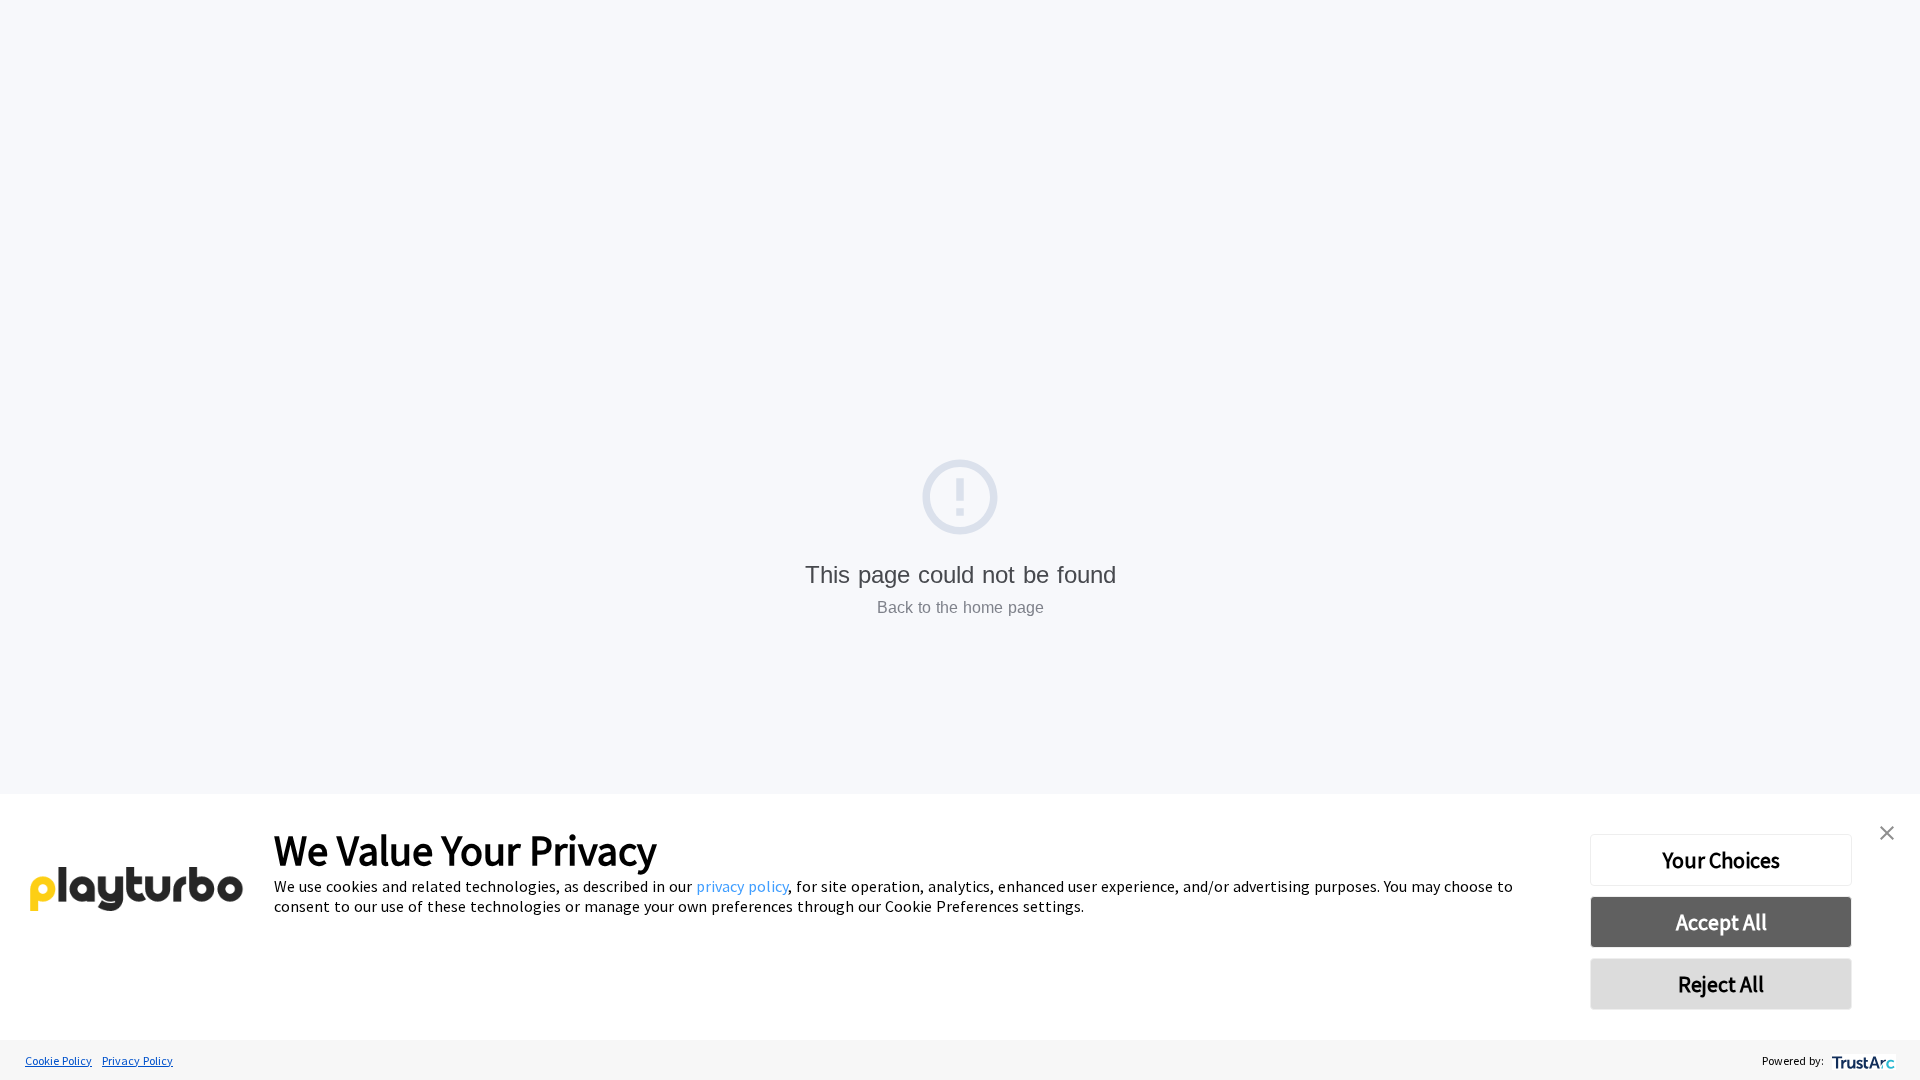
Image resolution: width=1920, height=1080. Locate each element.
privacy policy (742, 886)
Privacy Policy (137, 1060)
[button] (1887, 830)
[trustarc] (1861, 1060)
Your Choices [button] (1721, 860)
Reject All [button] (1721, 984)
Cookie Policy (58, 1060)
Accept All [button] (1721, 922)
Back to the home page (960, 607)
